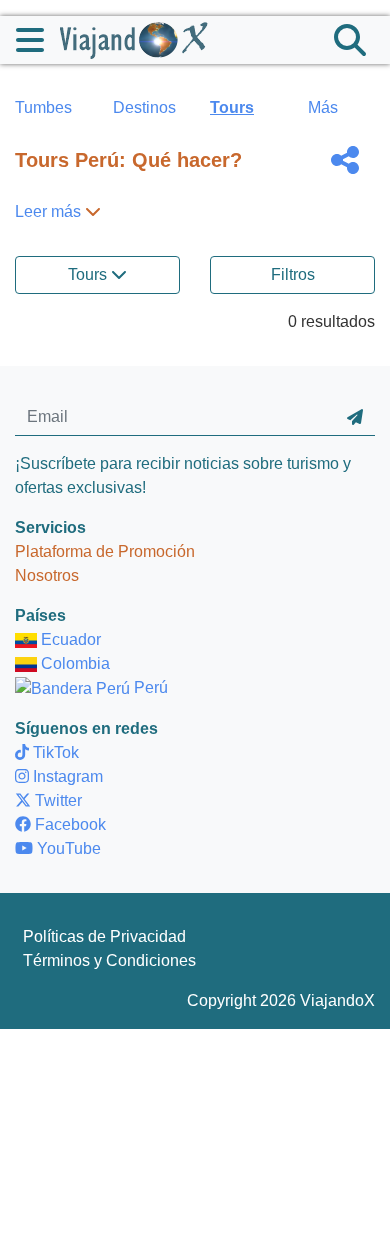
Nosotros (47, 575)
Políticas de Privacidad (104, 936)
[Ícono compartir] (345, 160)
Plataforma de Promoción (105, 551)
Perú (149, 687)
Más (323, 107)
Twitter (56, 800)
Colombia (73, 663)
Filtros (293, 274)
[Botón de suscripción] (355, 417)
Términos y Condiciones (109, 960)
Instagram (66, 776)
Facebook (68, 824)
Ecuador (69, 639)
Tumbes (43, 107)
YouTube (67, 848)
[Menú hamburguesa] (38, 40)
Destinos (144, 107)
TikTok (54, 752)
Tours (232, 107)
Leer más (50, 211)
